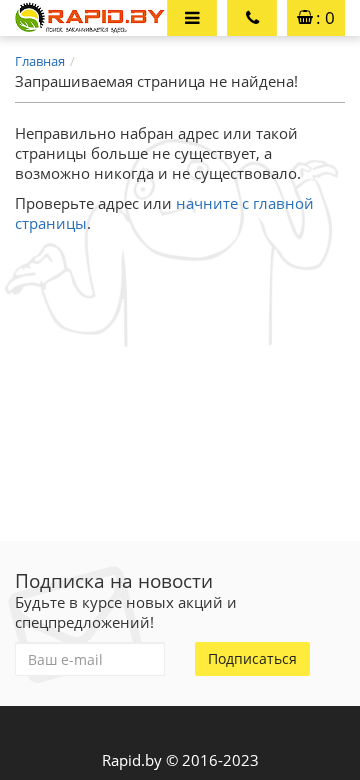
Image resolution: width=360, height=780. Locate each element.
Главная (40, 61)
